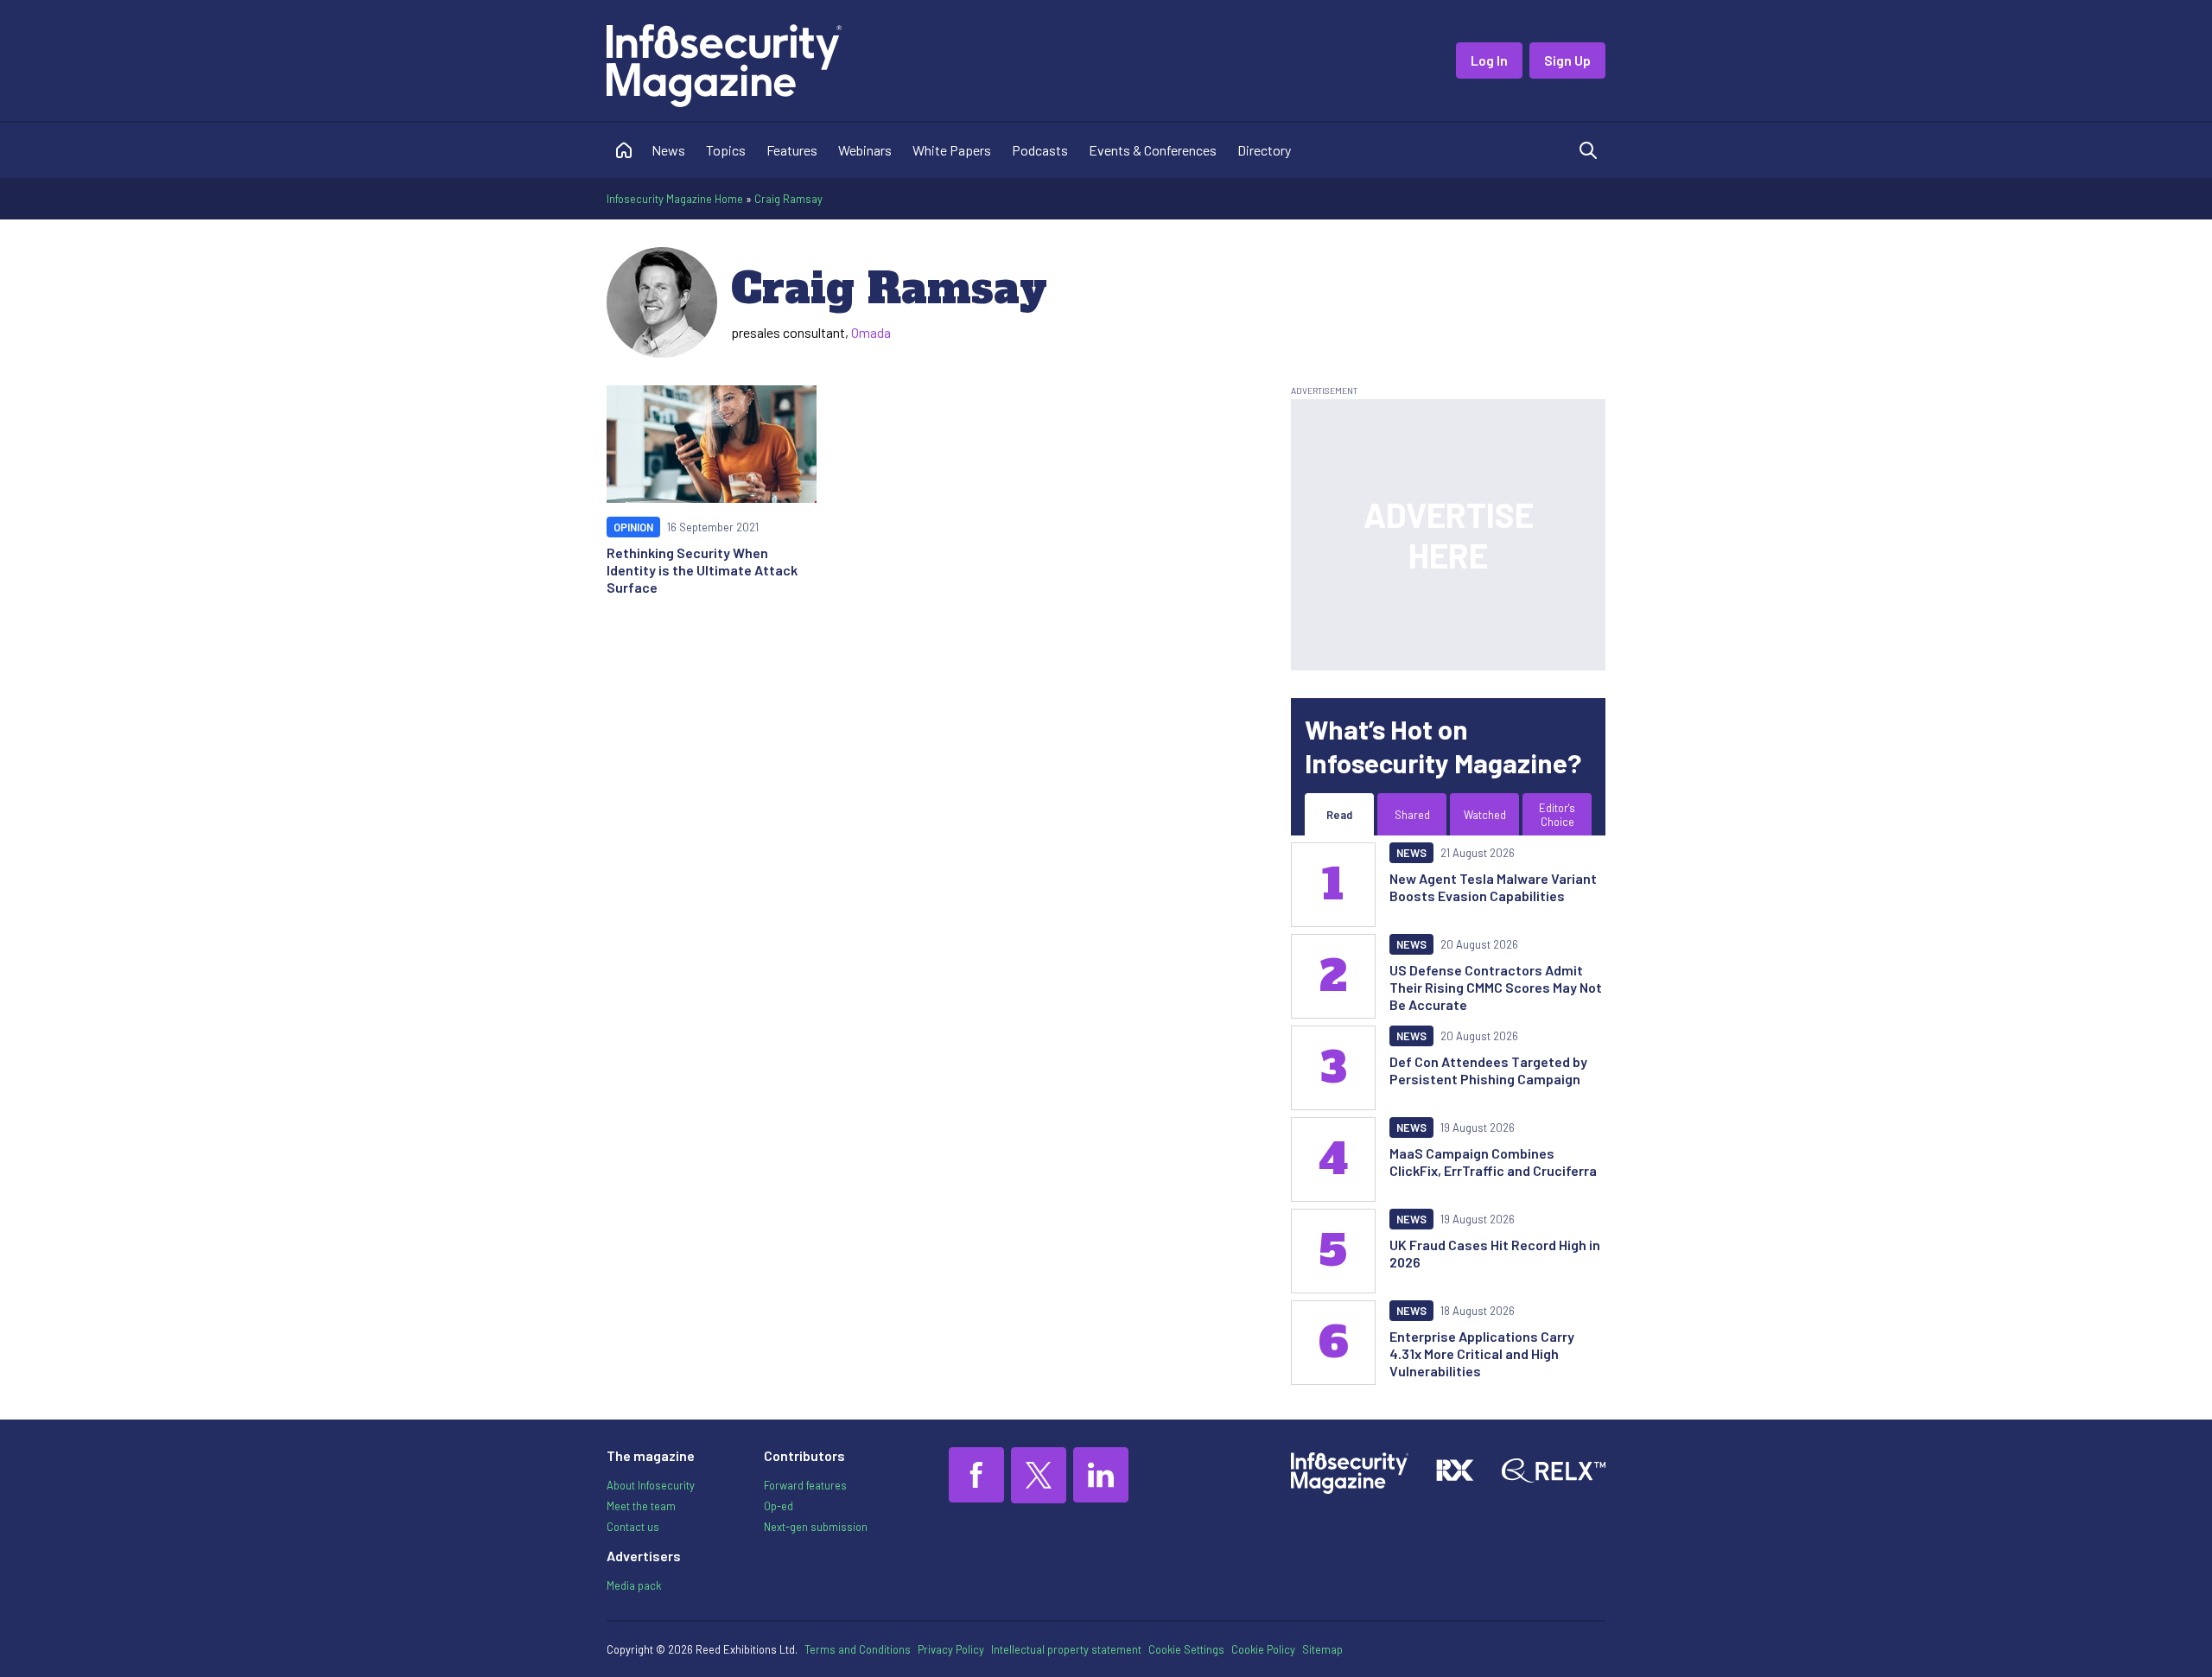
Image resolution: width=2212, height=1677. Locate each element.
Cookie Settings (1186, 1649)
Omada (871, 332)
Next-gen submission (816, 1527)
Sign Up (1567, 60)
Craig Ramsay (788, 199)
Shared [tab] (1412, 815)
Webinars (865, 150)
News (668, 150)
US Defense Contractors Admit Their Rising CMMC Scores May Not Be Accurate (1496, 987)
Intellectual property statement (1066, 1649)
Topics (726, 150)
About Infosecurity (651, 1485)
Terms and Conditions (858, 1649)
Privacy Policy (951, 1649)
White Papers (952, 150)
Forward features (805, 1485)
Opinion (633, 527)
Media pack (634, 1585)
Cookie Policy (1263, 1649)
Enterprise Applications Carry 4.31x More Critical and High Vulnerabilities (1482, 1353)
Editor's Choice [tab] (1557, 815)
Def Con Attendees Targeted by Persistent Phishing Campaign (1488, 1070)
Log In (1489, 60)
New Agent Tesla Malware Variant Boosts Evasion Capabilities (1493, 887)
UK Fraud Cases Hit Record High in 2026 (1495, 1253)
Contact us (633, 1527)
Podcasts (1040, 150)
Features (792, 150)
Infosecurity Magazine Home (675, 199)
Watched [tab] (1485, 815)
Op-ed (779, 1506)
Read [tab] (1339, 815)
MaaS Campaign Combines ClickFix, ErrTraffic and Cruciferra (1493, 1162)
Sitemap (1322, 1649)
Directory (1264, 150)
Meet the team (641, 1506)
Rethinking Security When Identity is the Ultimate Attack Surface (702, 570)
